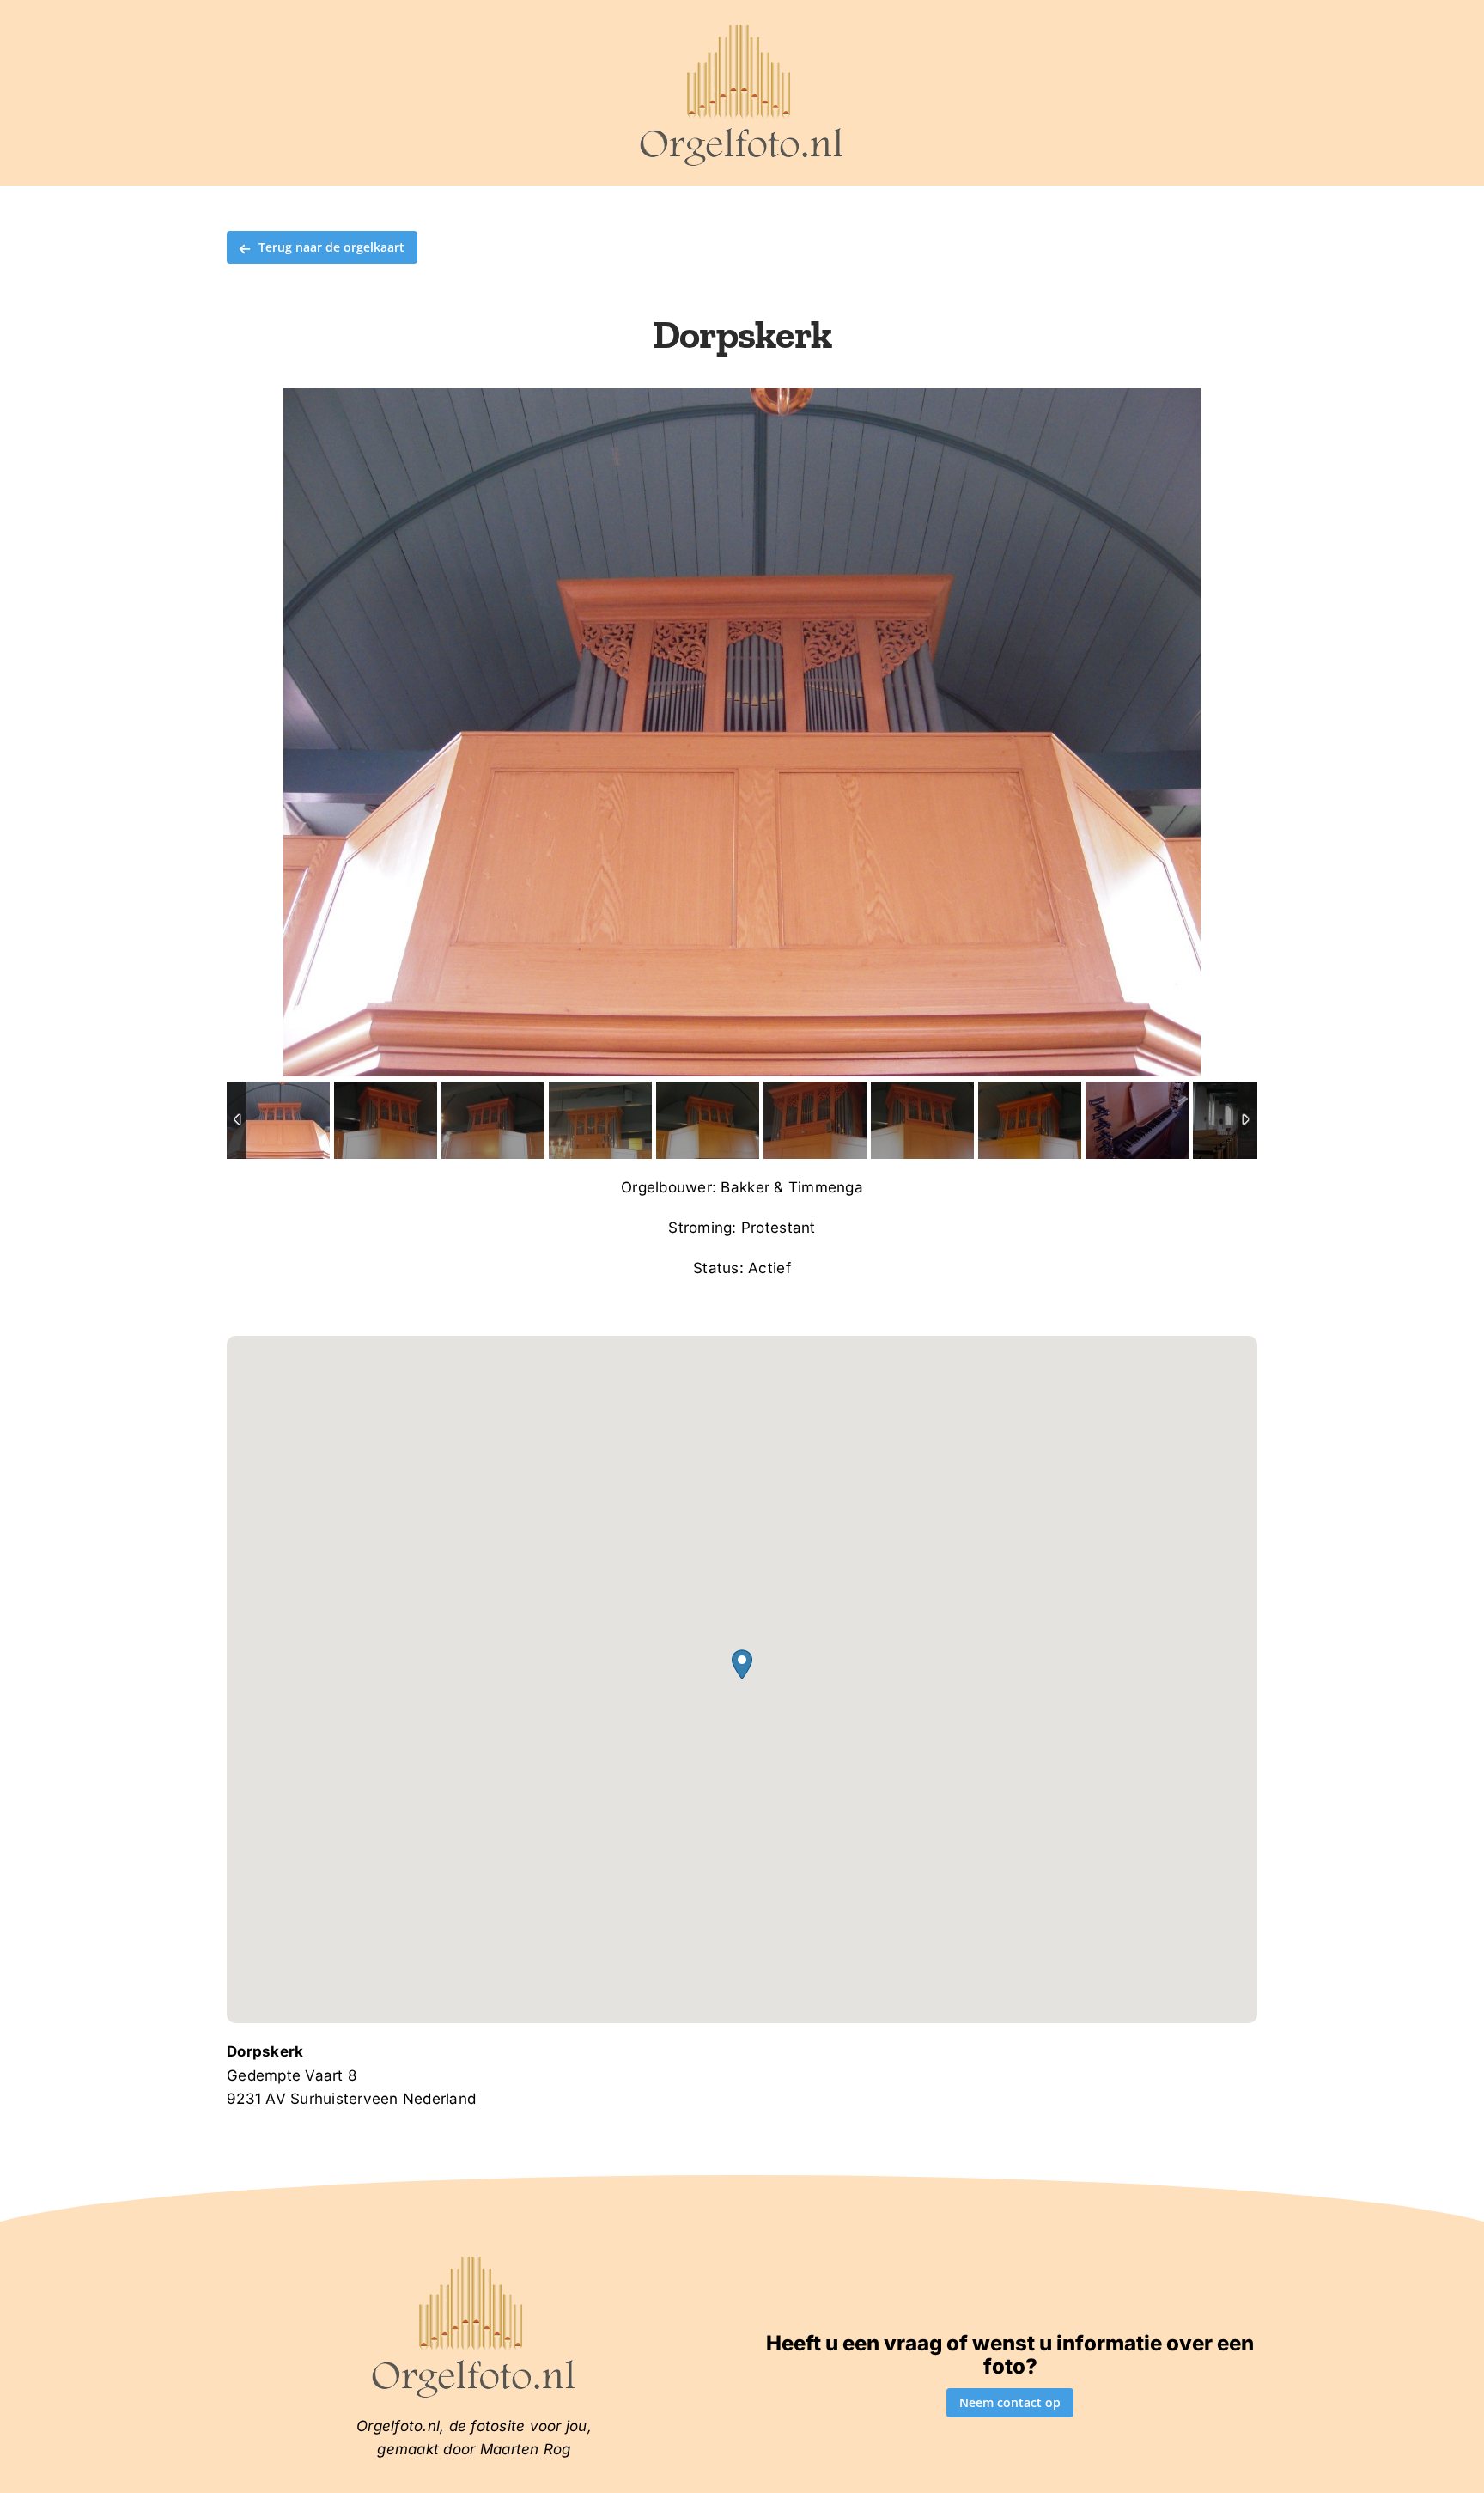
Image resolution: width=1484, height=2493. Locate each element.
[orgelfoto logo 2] (742, 28)
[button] (742, 1664)
